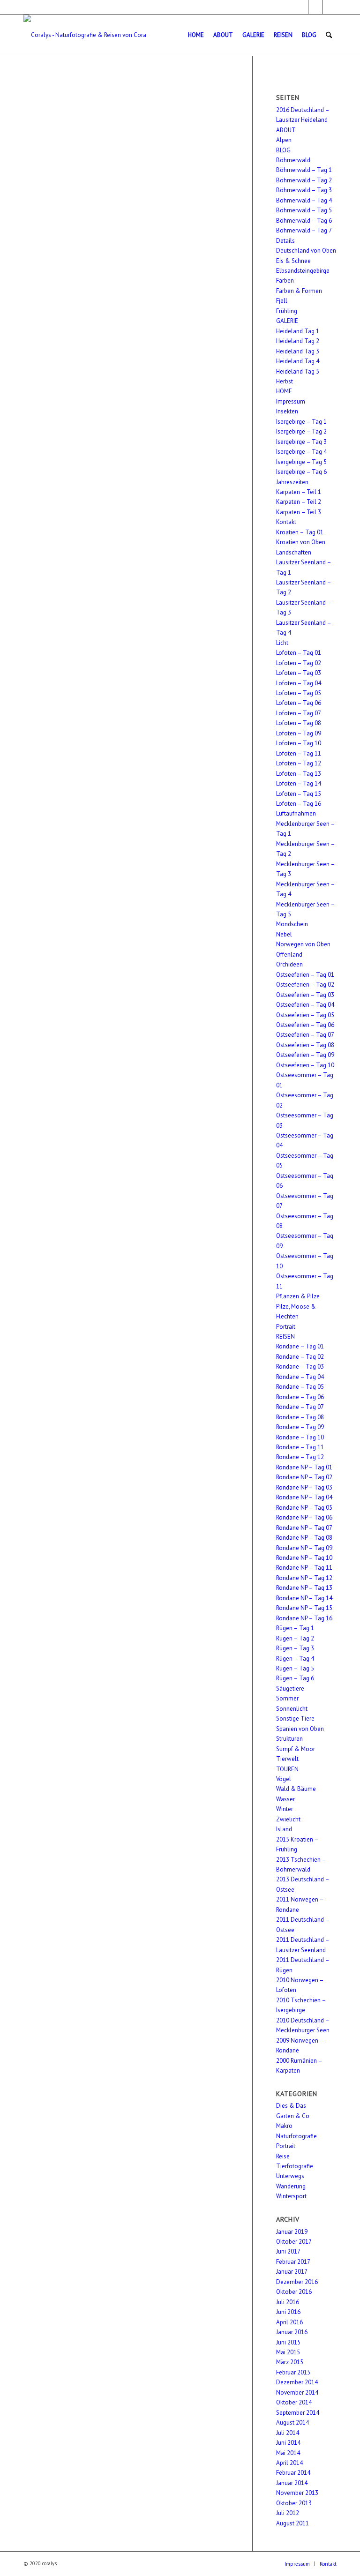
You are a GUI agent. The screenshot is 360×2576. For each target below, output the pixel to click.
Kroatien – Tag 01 (300, 532)
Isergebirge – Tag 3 (301, 442)
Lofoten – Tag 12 (299, 763)
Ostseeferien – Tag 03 (305, 995)
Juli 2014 (288, 2433)
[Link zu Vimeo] (330, 7)
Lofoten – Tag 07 (299, 713)
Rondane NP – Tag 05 (304, 1508)
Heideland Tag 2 (298, 341)
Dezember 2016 (297, 2282)
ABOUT (286, 130)
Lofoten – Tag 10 (299, 743)
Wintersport (291, 2196)
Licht (282, 643)
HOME (284, 391)
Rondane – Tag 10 (300, 1437)
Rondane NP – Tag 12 (304, 1578)
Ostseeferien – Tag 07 (305, 1035)
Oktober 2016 (294, 2292)
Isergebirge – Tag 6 (301, 472)
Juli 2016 (288, 2302)
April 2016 (289, 2322)
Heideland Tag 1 (298, 331)
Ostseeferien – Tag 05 (305, 1015)
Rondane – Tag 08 (300, 1417)
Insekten (287, 411)
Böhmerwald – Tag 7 (304, 230)
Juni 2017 (288, 2251)
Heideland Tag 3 (298, 351)
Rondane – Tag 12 (300, 1457)
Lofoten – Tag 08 (299, 723)
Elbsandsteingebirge (303, 271)
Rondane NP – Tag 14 (304, 1598)
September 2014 (298, 2413)
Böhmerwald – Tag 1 (304, 170)
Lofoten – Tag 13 (299, 774)
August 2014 (292, 2422)
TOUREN (287, 1769)
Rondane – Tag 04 (300, 1377)
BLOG (283, 150)
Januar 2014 (292, 2483)
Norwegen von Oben (303, 944)
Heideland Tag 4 (298, 361)
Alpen (284, 140)
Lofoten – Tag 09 (299, 733)
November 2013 (297, 2493)
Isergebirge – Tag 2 (301, 431)
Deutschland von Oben (306, 251)
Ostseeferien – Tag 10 (305, 1065)
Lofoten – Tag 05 (299, 693)
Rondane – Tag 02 (300, 1357)
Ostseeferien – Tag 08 (305, 1045)
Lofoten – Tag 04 (299, 683)
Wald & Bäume (296, 1789)
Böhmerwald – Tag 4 (304, 200)
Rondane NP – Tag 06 (304, 1517)
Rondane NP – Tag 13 (304, 1588)
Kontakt (286, 522)
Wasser (285, 1799)
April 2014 (289, 2463)
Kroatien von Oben (301, 542)
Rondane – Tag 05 (300, 1387)
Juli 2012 (288, 2513)
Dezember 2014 (297, 2382)
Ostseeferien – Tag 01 (305, 975)
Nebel (284, 934)
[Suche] (329, 35)
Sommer (287, 1698)
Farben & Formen (299, 291)
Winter (285, 1809)
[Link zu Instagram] (315, 7)
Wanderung (291, 2186)
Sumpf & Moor (296, 1749)
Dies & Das (291, 2106)
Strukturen (289, 1739)
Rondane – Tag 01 (300, 1346)
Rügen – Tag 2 (295, 1638)
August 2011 (292, 2523)
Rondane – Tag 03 (300, 1367)
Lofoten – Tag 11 (299, 753)
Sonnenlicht (292, 1709)
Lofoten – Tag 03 (299, 673)
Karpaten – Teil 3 (299, 512)
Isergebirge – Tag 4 (301, 452)
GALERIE (287, 321)
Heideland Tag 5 (298, 371)
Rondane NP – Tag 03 (304, 1487)
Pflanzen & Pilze (298, 1296)
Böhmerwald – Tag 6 (304, 221)
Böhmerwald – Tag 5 (304, 210)
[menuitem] (196, 35)
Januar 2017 (292, 2272)
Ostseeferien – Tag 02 (305, 985)
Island (284, 1829)
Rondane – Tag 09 (300, 1427)
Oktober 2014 (294, 2402)
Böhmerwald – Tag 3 (304, 190)
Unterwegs (290, 2176)
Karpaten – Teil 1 (299, 492)
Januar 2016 (292, 2332)
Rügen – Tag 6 (295, 1678)
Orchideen (289, 964)
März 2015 (290, 2362)
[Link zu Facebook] (301, 7)
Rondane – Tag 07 (300, 1407)
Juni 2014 (288, 2443)
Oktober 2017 (294, 2242)
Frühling (287, 311)
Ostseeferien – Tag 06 (305, 1025)
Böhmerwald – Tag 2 (304, 180)
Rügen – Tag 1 (295, 1628)
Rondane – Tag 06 (300, 1397)
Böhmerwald (293, 160)
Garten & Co (293, 2116)
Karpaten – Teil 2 (299, 502)
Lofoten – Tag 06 (299, 703)
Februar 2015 (293, 2372)
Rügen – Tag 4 (295, 1659)
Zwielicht (288, 1819)
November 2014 (297, 2393)
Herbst (285, 381)
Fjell (282, 301)
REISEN (285, 1337)
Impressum (291, 401)
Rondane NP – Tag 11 (304, 1568)
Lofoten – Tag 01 (299, 653)
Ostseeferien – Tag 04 (305, 1005)
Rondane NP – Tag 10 (304, 1558)
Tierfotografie (295, 2166)
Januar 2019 (292, 2232)
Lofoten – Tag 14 (299, 783)
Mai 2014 (288, 2453)
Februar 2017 (293, 2262)
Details (285, 241)
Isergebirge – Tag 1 (301, 422)
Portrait (286, 1327)
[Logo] (85, 35)
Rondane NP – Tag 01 (304, 1467)
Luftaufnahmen (296, 813)
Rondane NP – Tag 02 (304, 1477)
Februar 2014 (293, 2473)
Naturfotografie (296, 2136)
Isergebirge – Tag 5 (301, 462)
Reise (283, 2156)
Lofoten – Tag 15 (299, 794)
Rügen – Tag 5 (295, 1668)
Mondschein (292, 924)
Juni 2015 (288, 2342)
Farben (285, 281)
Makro (284, 2126)
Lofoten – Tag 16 (299, 804)
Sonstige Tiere (295, 1719)
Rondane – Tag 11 (300, 1447)
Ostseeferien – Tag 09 (305, 1055)
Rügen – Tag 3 (295, 1648)
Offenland (289, 955)
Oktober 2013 (294, 2503)
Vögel (284, 1779)
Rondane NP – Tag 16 (304, 1618)
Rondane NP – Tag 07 (304, 1528)
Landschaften (294, 552)
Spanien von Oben (300, 1729)
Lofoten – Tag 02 (299, 663)
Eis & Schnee (293, 261)
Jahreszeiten (292, 482)
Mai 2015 (288, 2352)
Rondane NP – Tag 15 (304, 1608)
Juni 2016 (288, 2312)
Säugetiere (290, 1689)
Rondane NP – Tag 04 (304, 1497)
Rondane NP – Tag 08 (304, 1538)
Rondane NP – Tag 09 (304, 1548)
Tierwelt (287, 1759)
